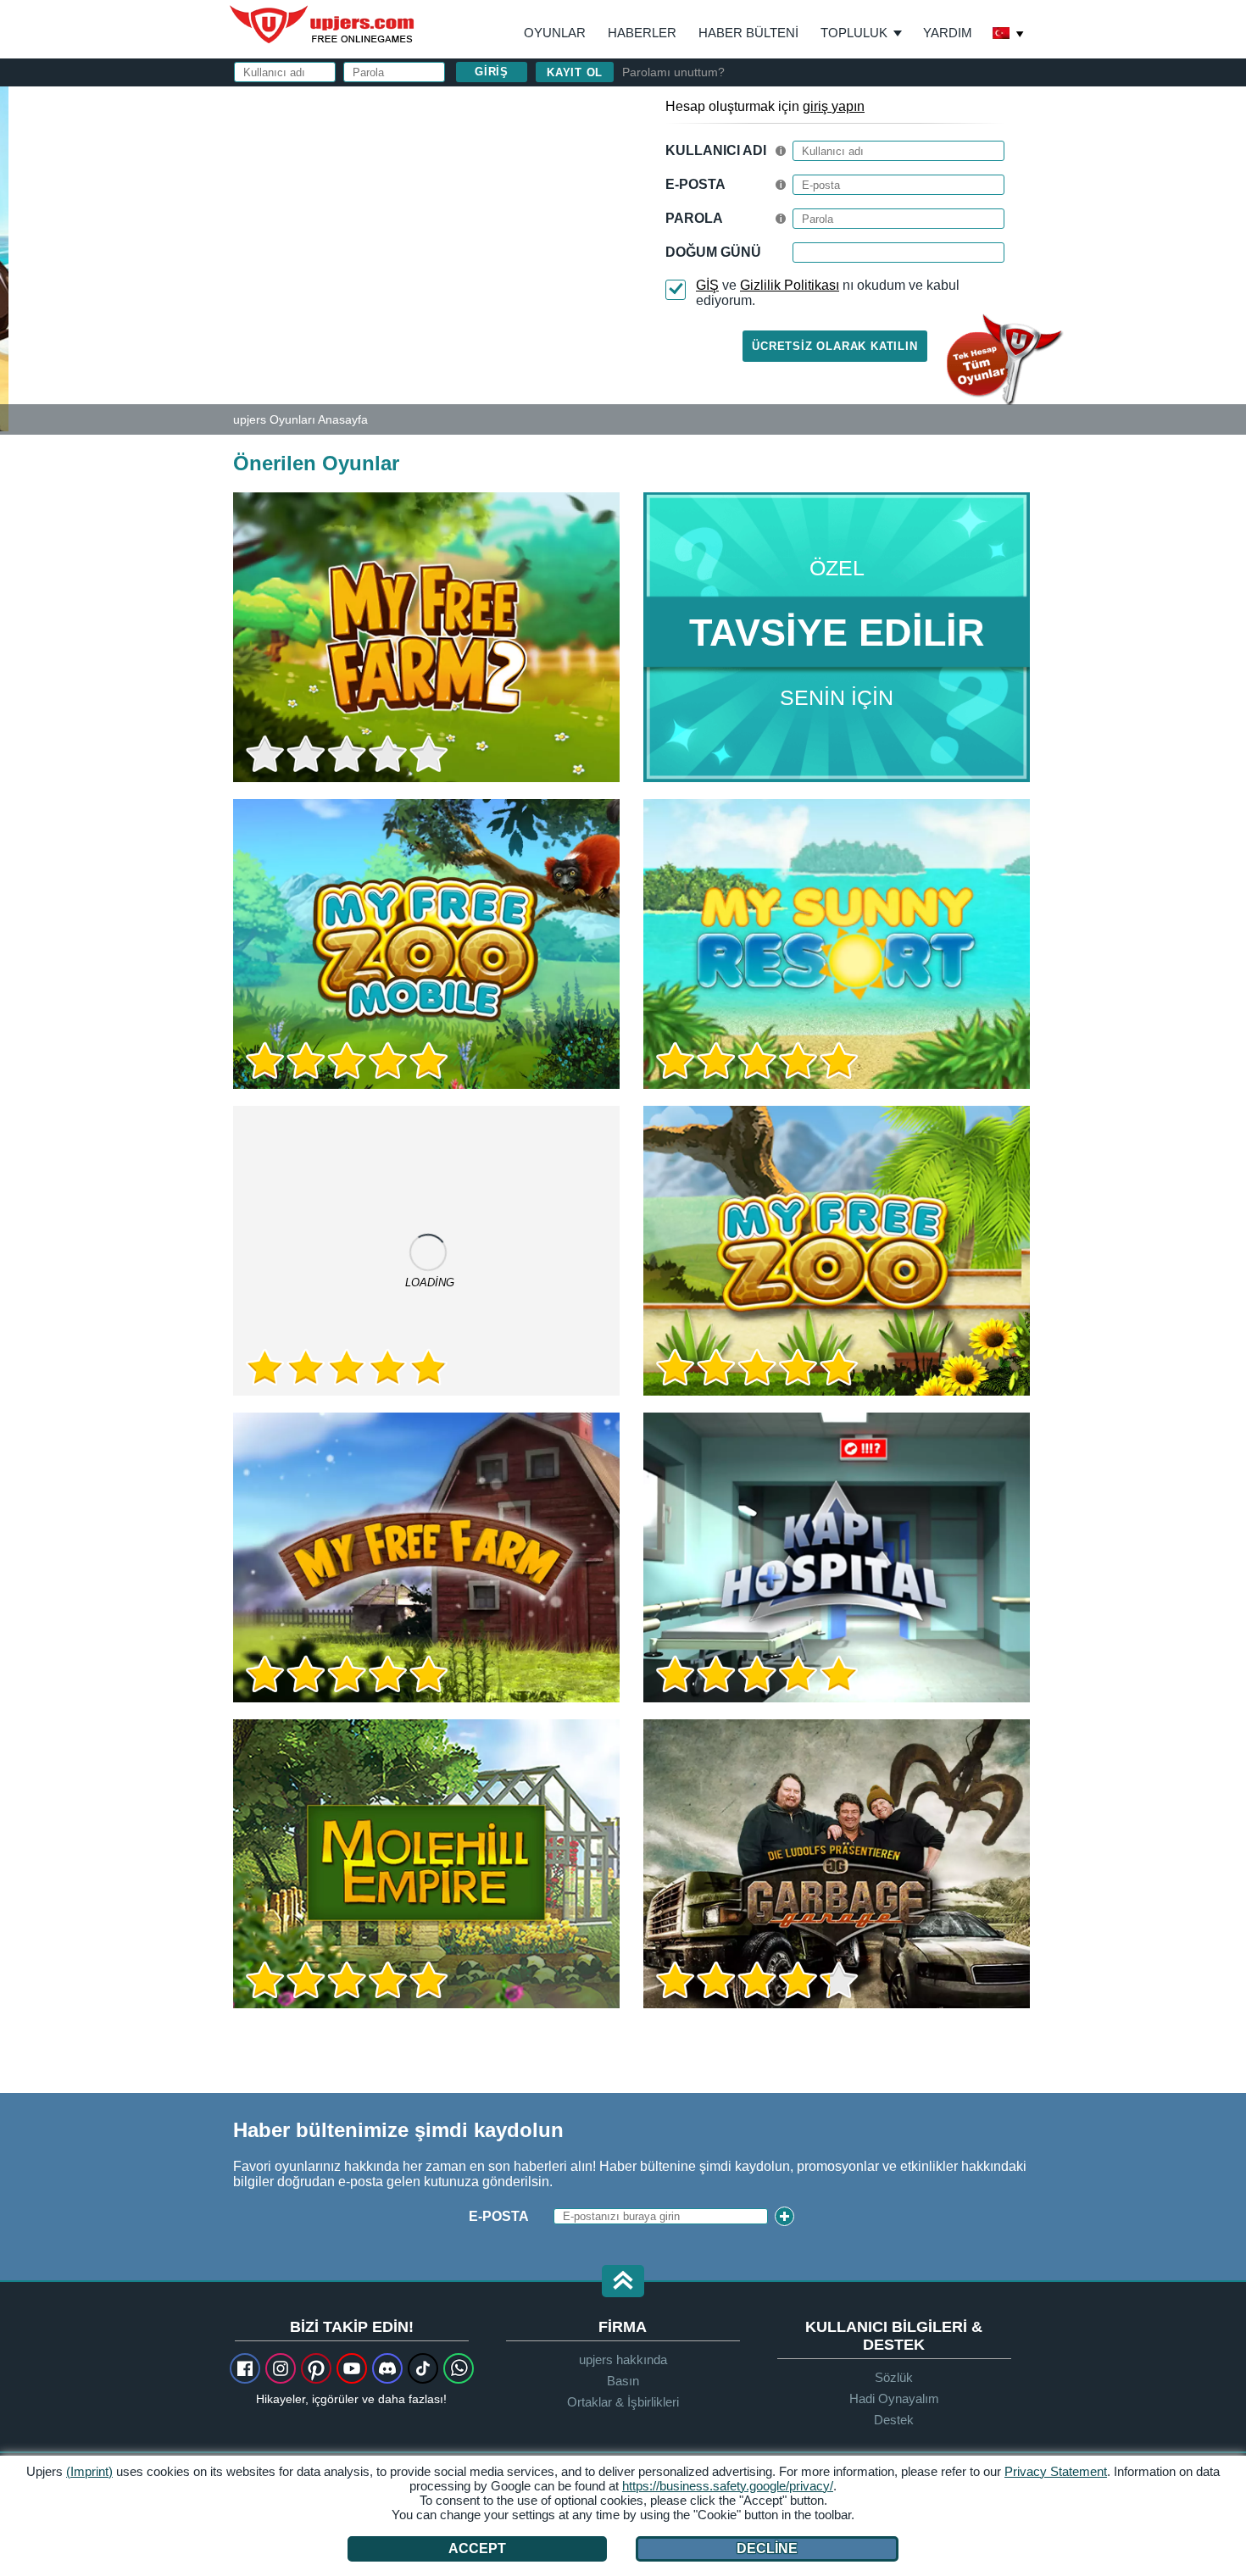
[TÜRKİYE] (1009, 35)
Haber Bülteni (748, 33)
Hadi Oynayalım (894, 2398)
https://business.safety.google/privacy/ (728, 2486)
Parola (694, 218)
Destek (894, 2420)
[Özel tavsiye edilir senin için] (837, 637)
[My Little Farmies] (426, 1251)
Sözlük (894, 2377)
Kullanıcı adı (716, 150)
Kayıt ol (575, 72)
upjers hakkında (623, 2359)
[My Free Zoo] (837, 1251)
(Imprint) (89, 2471)
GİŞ (707, 285)
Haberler (642, 33)
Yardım (948, 33)
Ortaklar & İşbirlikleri (623, 2402)
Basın (623, 2381)
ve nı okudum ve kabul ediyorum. (828, 293)
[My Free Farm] (426, 1557)
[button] (623, 2282)
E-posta (695, 184)
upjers (323, 25)
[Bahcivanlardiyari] (426, 1864)
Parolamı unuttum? (673, 72)
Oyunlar (555, 33)
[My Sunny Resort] (837, 944)
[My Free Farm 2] (4, 258)
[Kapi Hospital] (837, 1557)
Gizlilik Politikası (790, 285)
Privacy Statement (1056, 2471)
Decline (767, 2548)
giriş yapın (834, 106)
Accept (477, 2548)
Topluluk (854, 33)
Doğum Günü (713, 252)
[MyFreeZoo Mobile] (426, 944)
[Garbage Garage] (837, 1864)
